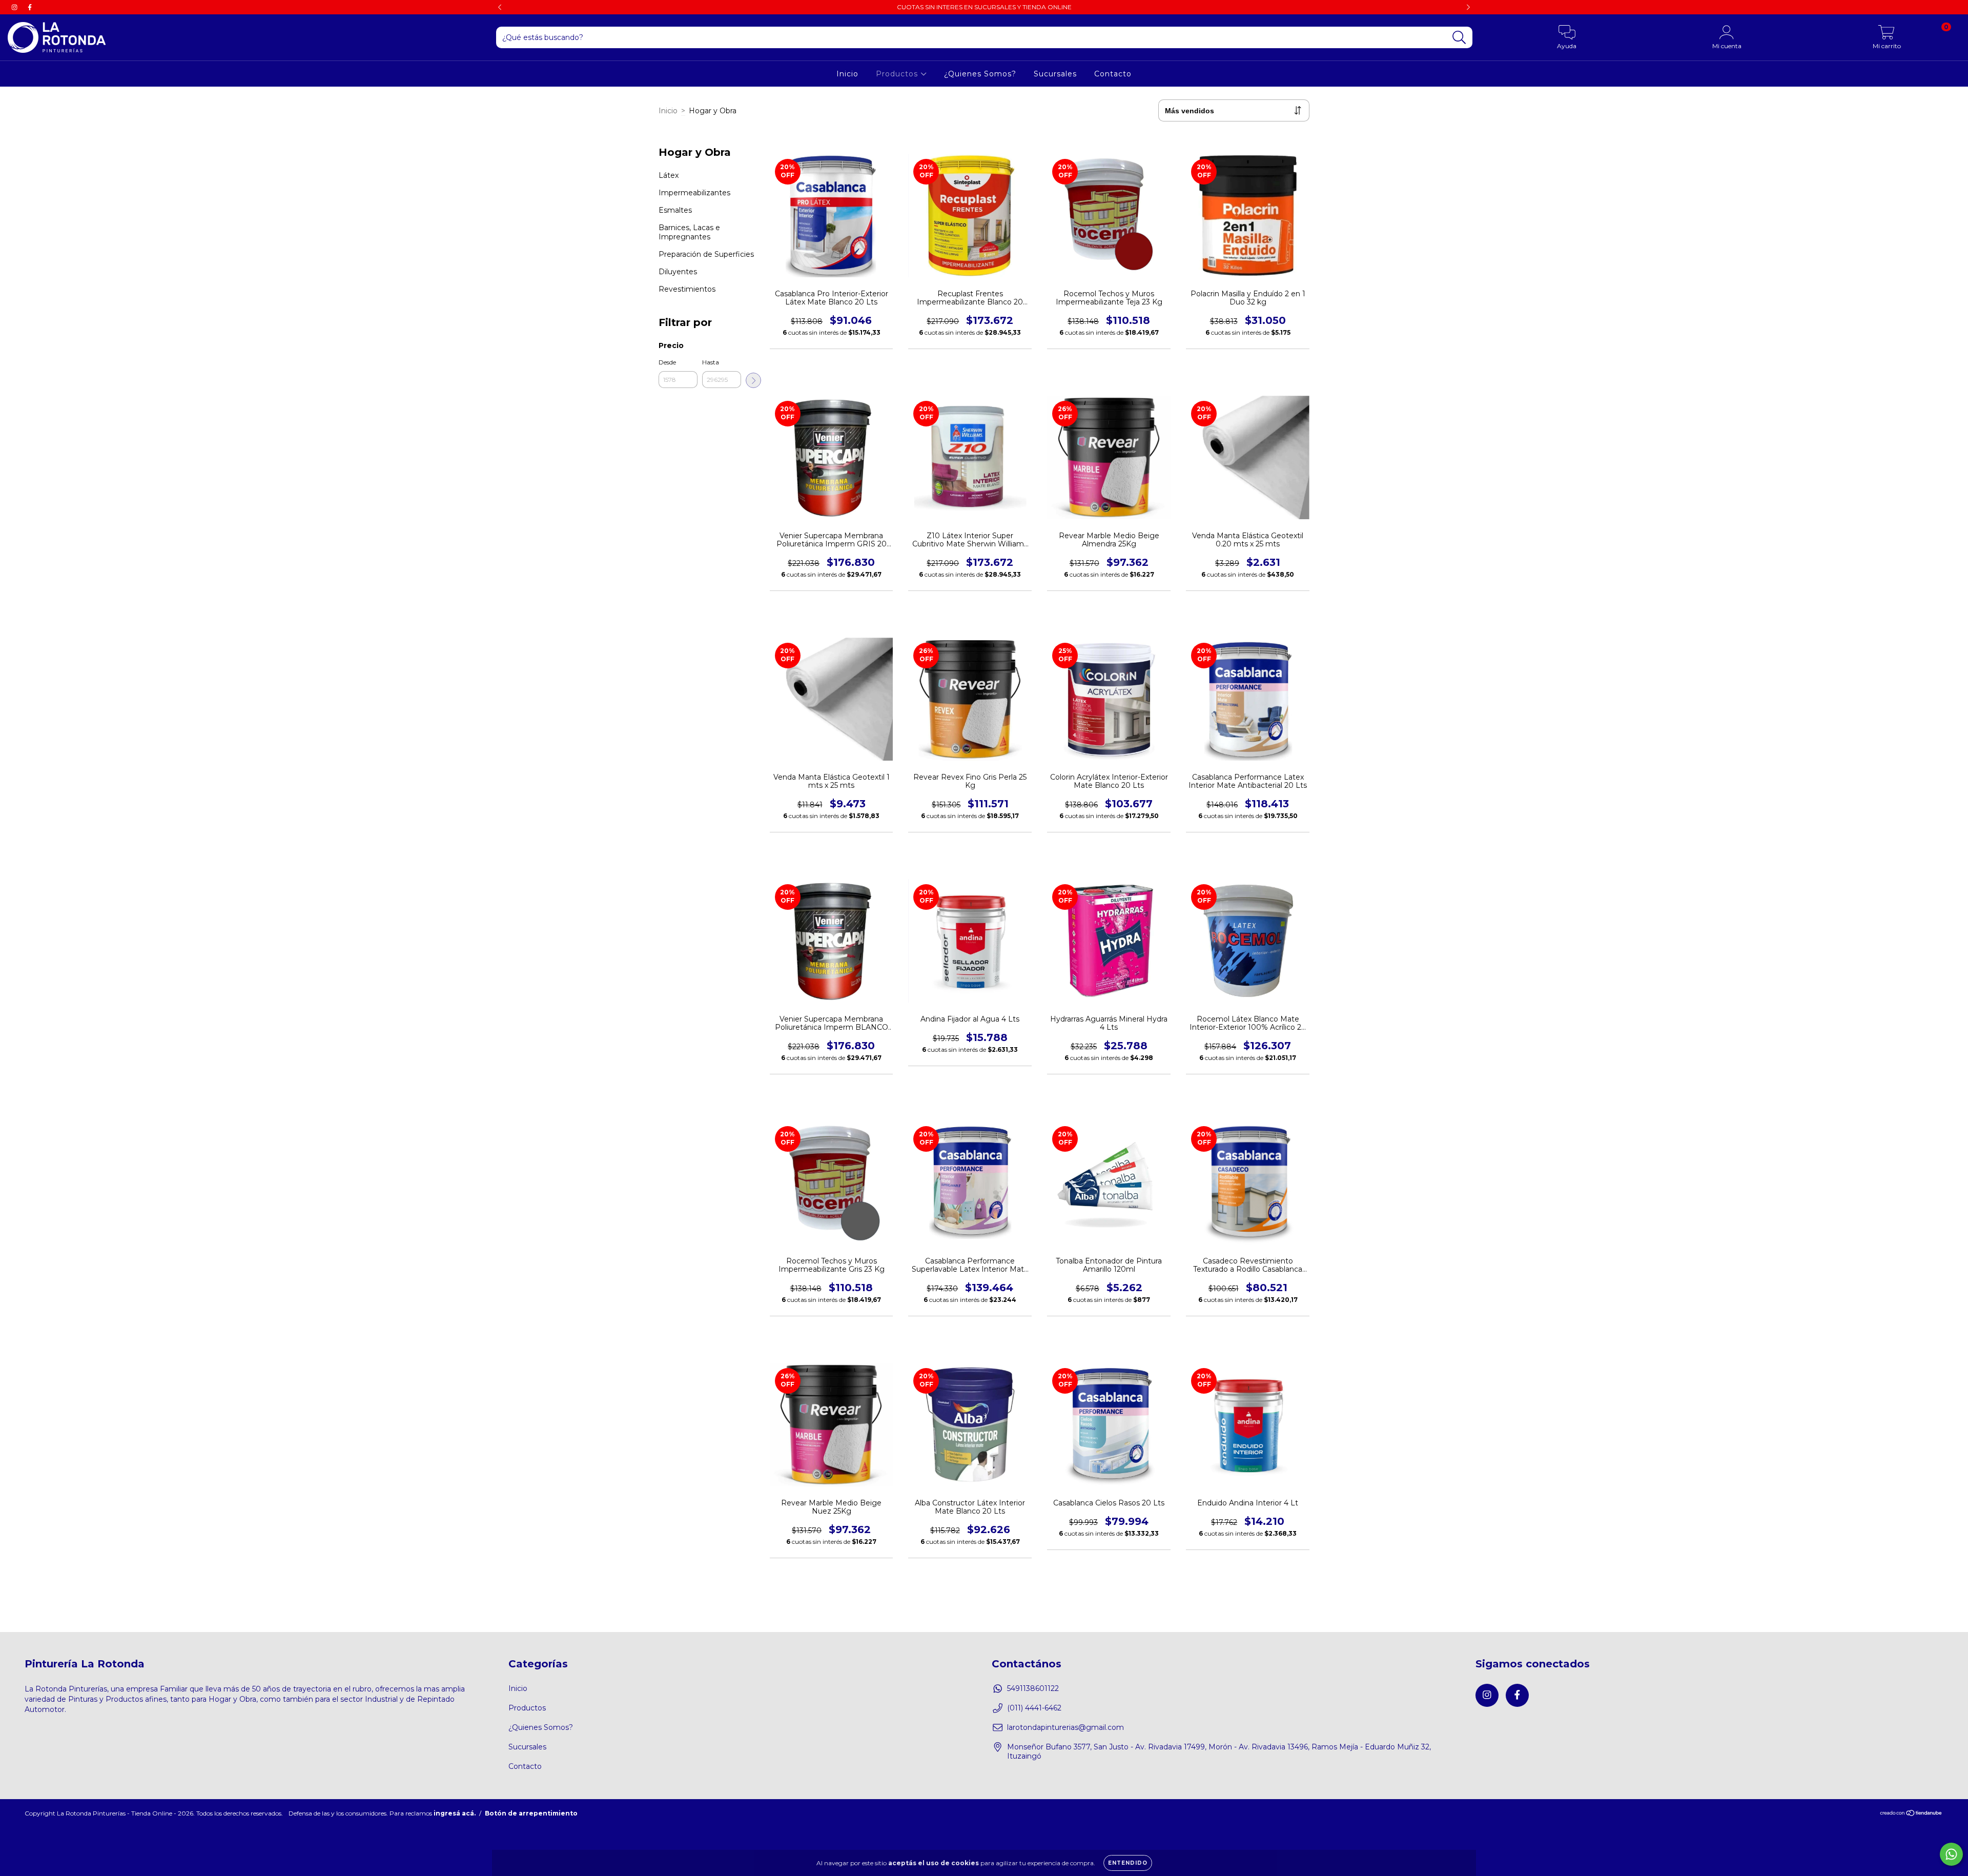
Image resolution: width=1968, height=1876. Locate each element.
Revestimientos (687, 289)
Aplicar (753, 380)
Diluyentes (678, 272)
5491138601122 (1033, 1688)
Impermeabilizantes (694, 193)
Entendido (1128, 1863)
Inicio (847, 74)
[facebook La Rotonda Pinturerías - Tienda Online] (30, 7)
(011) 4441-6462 (1034, 1708)
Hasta (711, 362)
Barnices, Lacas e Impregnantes (689, 232)
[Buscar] (1459, 38)
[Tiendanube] (1911, 1814)
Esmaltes (675, 210)
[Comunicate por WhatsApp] (1951, 1854)
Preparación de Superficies (706, 254)
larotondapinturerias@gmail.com (1065, 1727)
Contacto (1113, 74)
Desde (667, 362)
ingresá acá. (455, 1813)
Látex (669, 175)
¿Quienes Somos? (980, 74)
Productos (898, 74)
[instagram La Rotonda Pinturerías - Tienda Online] (15, 7)
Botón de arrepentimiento (531, 1813)
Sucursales (1055, 74)
